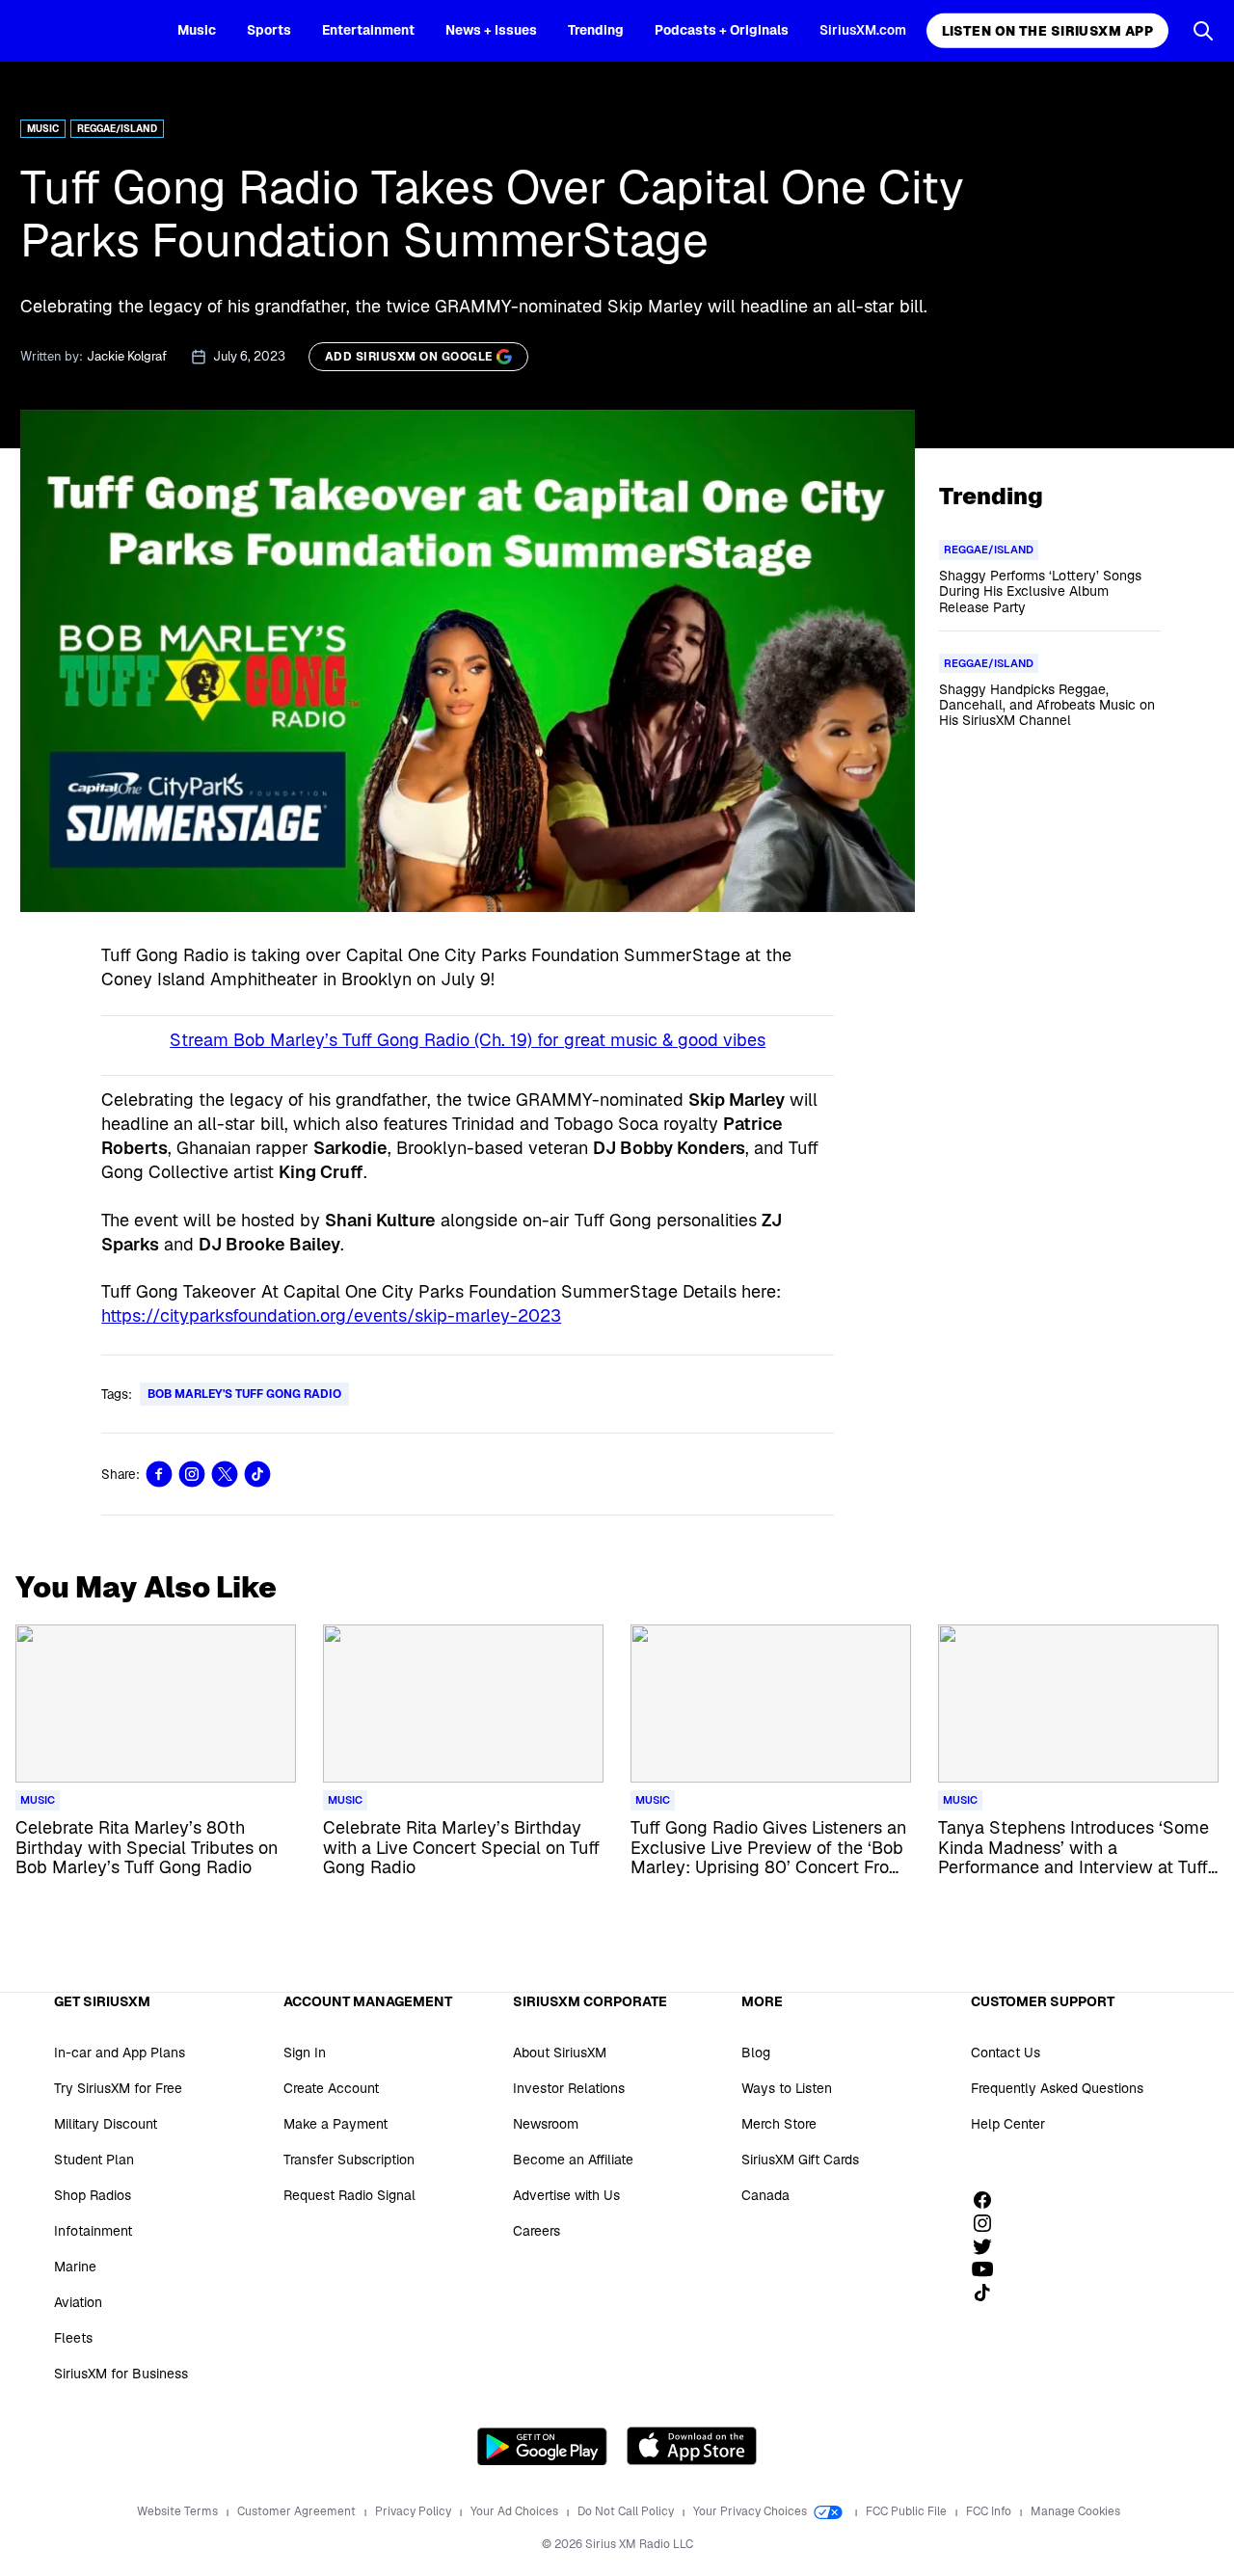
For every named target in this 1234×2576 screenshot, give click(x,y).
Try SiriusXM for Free (118, 2088)
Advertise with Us (566, 2195)
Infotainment (93, 2231)
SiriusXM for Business (121, 2374)
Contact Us (1006, 2053)
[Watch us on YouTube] (989, 2269)
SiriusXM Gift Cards (800, 2160)
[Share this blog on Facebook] (159, 1474)
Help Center (1008, 2124)
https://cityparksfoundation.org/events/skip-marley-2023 (331, 1315)
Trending (596, 30)
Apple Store (692, 2446)
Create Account (331, 2088)
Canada (765, 2195)
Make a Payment (335, 2124)
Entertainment (368, 30)
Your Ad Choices (516, 2511)
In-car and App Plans (120, 2053)
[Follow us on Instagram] (989, 2223)
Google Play (542, 2446)
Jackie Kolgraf (127, 356)
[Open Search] (1203, 31)
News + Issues (491, 30)
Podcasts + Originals (722, 30)
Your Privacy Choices (751, 2511)
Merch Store (779, 2124)
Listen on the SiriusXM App (1047, 31)
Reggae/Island (117, 129)
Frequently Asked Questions (1057, 2088)
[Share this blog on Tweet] (225, 1474)
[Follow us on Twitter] (989, 2246)
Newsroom (546, 2124)
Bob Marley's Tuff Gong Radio (244, 1394)
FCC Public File (908, 2511)
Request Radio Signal (349, 2195)
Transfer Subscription (349, 2160)
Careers (537, 2231)
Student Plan (94, 2160)
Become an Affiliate (573, 2160)
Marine (75, 2267)
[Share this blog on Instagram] (192, 1474)
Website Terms (179, 2511)
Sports (269, 30)
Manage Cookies (1075, 2511)
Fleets (73, 2338)
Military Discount (106, 2124)
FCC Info (990, 2511)
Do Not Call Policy (627, 2511)
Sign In (305, 2053)
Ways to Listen (787, 2088)
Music (197, 30)
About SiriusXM (560, 2053)
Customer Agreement (298, 2511)
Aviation (78, 2302)
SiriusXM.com (863, 30)
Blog (756, 2053)
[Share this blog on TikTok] (257, 1474)
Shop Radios (93, 2195)
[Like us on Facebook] (989, 2200)
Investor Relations (569, 2088)
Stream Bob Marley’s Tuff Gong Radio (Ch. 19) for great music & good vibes (468, 1040)
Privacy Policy (415, 2511)
